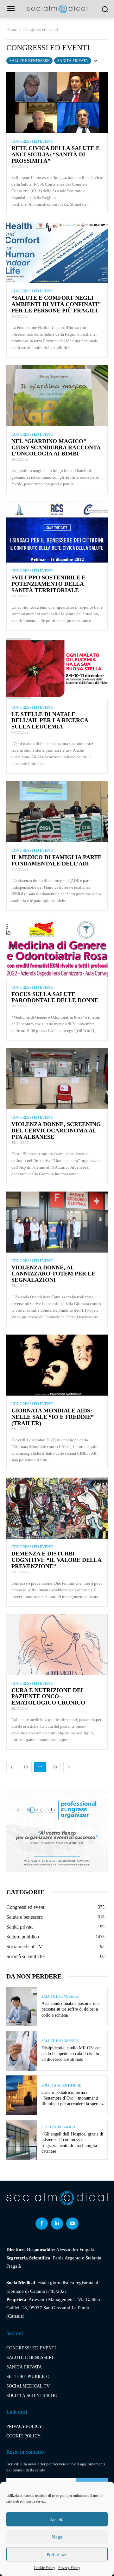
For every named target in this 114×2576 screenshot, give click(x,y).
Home (12, 30)
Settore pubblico (58, 2127)
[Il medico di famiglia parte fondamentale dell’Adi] (57, 812)
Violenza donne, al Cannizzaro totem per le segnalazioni (53, 1274)
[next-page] (69, 1767)
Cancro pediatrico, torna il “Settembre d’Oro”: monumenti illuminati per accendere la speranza (73, 2098)
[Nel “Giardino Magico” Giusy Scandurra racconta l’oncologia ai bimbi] (57, 396)
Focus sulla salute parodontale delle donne (55, 997)
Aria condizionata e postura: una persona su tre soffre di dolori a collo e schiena (70, 2009)
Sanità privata (73, 61)
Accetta (57, 2519)
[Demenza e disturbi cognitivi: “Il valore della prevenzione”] (57, 1508)
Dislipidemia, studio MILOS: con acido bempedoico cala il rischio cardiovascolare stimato (72, 2054)
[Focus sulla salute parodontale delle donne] (57, 949)
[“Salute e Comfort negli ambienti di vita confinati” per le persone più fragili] (57, 252)
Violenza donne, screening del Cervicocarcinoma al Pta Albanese (56, 1131)
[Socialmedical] (57, 9)
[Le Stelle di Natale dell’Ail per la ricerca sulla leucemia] (57, 669)
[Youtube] (72, 2224)
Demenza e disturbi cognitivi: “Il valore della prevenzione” (56, 1560)
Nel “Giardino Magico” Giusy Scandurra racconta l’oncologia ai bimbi (56, 448)
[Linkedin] (57, 2224)
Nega (57, 2537)
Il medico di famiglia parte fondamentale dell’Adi (57, 860)
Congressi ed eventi (32, 141)
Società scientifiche (61, 2085)
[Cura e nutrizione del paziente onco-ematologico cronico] (57, 1645)
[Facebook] (41, 2224)
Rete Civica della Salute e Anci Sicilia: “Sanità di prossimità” (56, 154)
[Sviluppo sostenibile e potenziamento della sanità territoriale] (57, 532)
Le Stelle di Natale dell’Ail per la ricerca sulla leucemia (50, 721)
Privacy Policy (69, 2568)
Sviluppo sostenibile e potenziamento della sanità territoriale (48, 584)
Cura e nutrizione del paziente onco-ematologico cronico (48, 1697)
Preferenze (57, 2554)
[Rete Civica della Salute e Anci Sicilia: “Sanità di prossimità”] (57, 103)
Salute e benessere (29, 61)
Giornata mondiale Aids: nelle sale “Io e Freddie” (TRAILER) (53, 1417)
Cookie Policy (44, 2568)
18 (26, 1767)
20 (55, 1767)
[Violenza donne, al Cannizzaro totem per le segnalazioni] (57, 1222)
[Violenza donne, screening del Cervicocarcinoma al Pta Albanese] (57, 1079)
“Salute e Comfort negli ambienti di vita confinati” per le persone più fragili (56, 304)
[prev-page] (12, 1767)
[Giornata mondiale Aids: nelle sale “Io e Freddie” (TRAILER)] (57, 1365)
